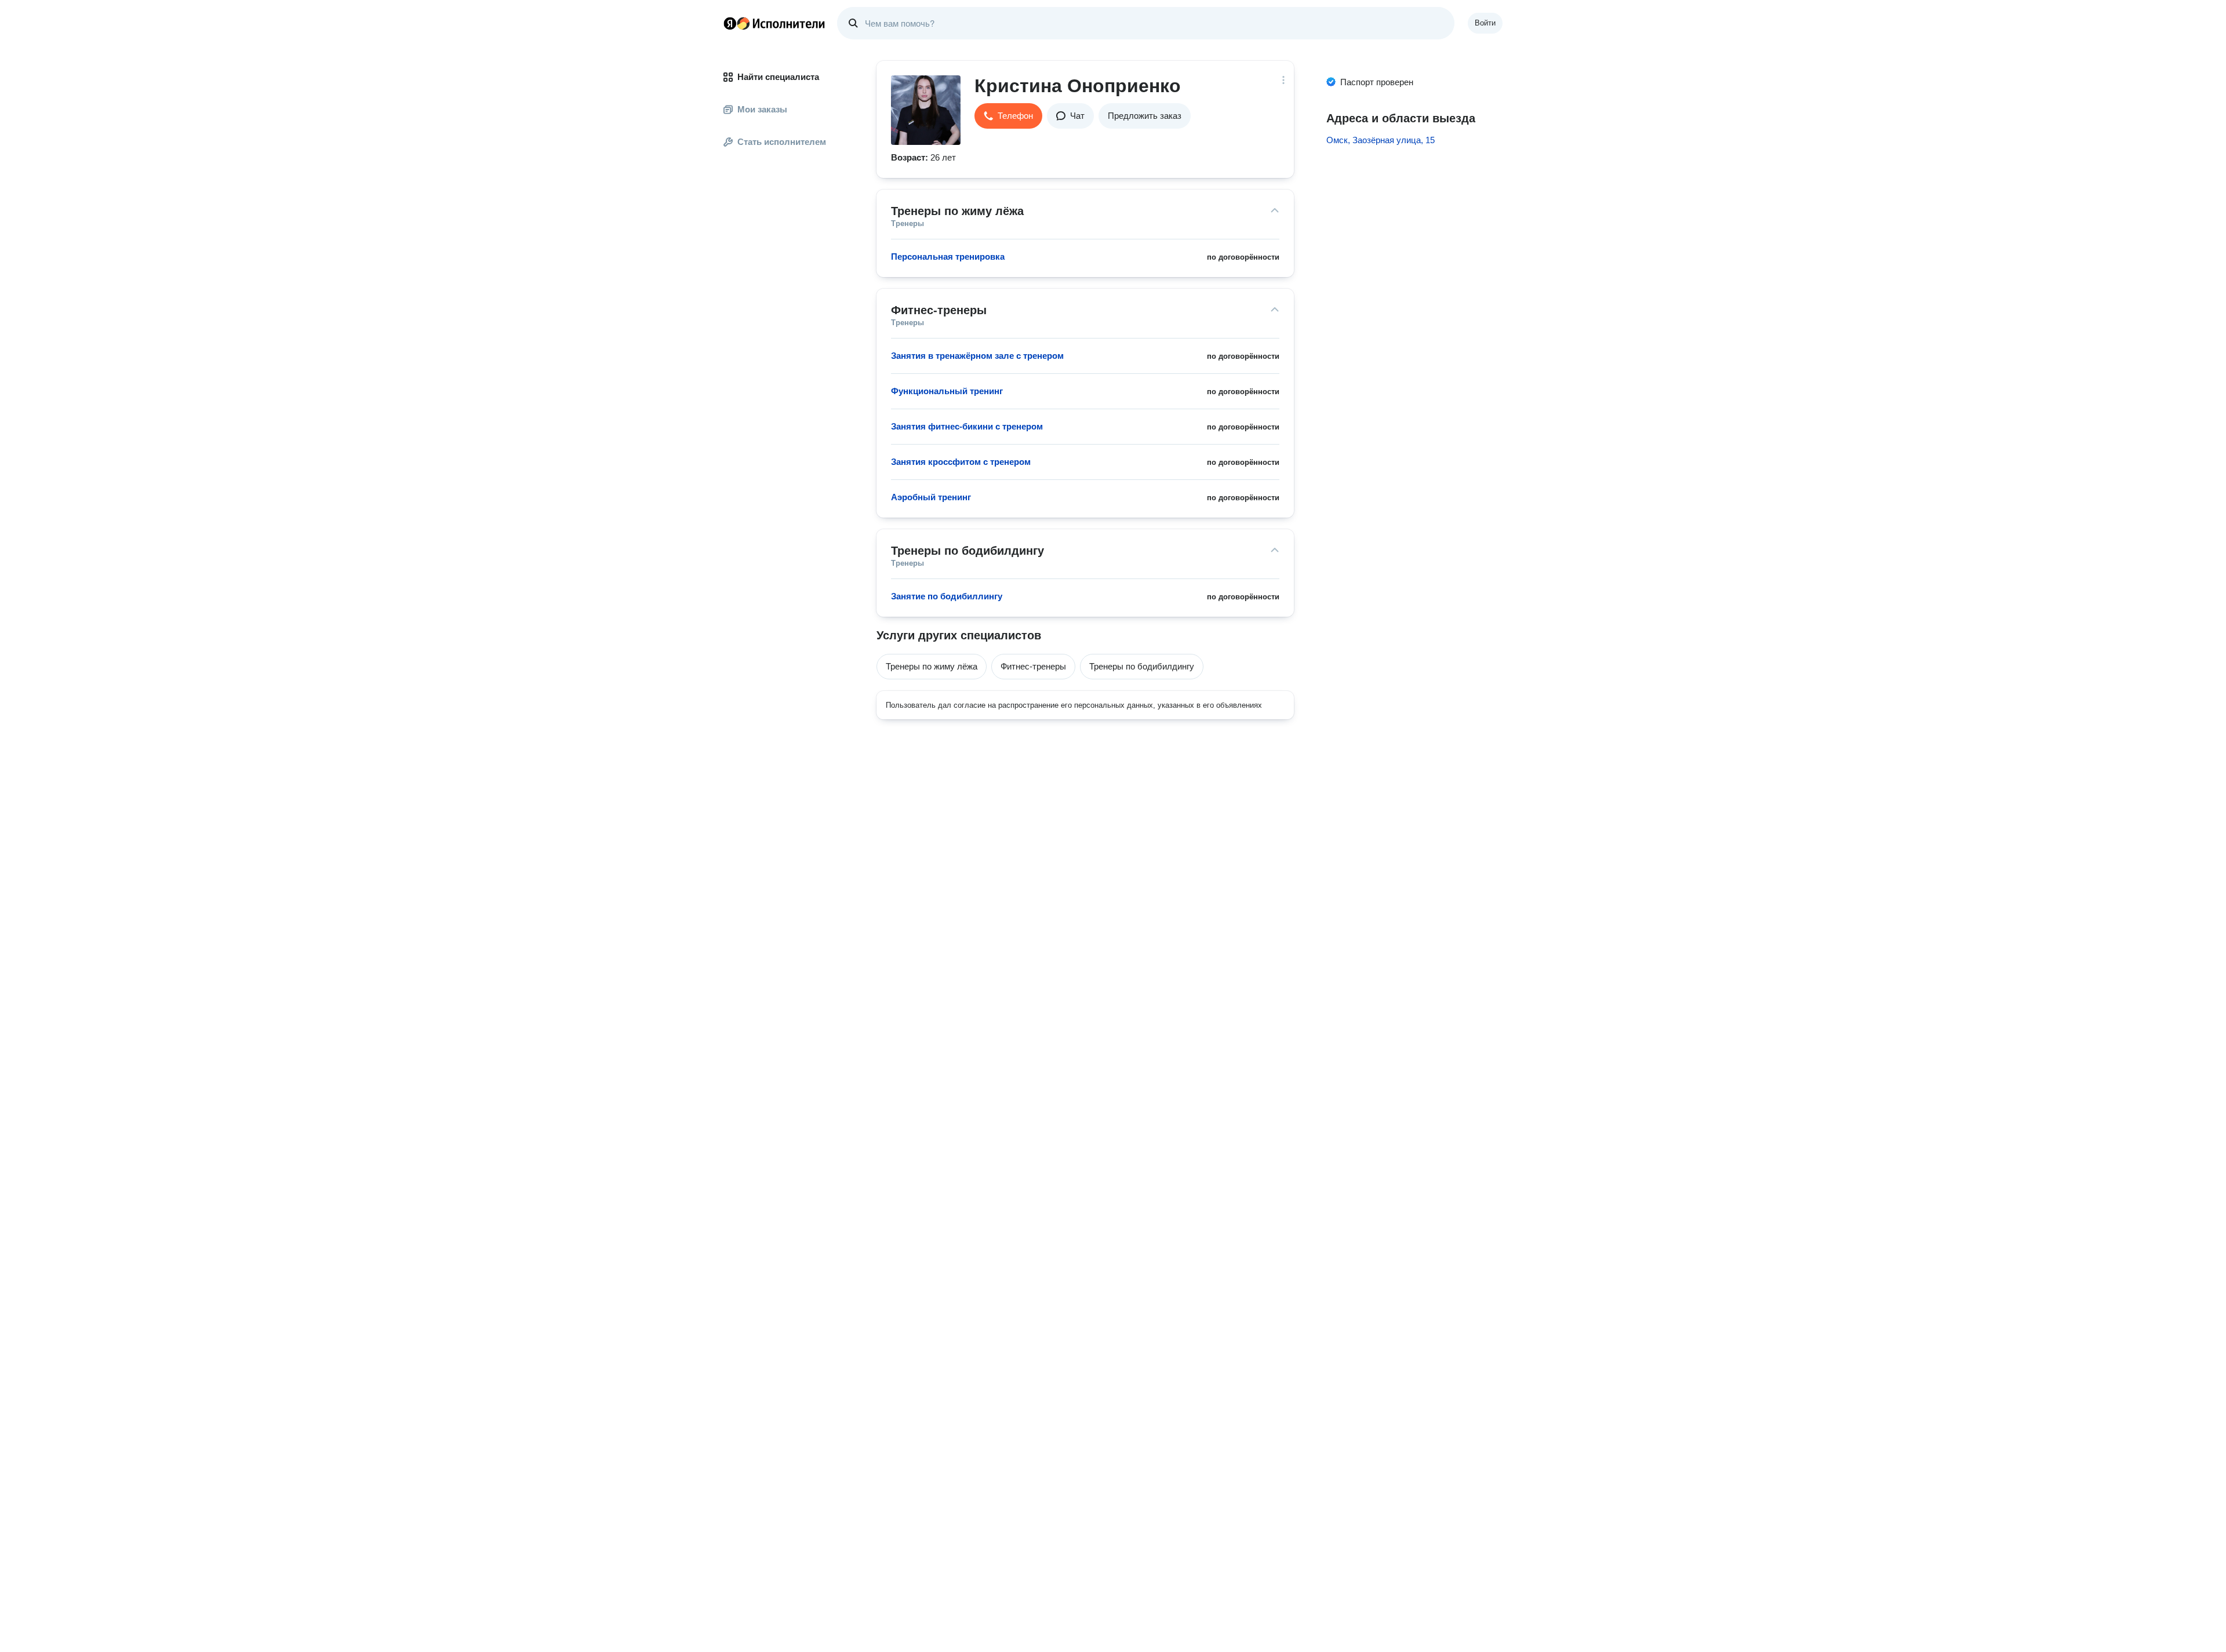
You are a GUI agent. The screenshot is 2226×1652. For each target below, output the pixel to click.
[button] (1008, 116)
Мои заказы (762, 109)
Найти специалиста (778, 77)
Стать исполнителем (782, 142)
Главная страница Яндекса (730, 23)
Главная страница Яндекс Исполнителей (774, 23)
